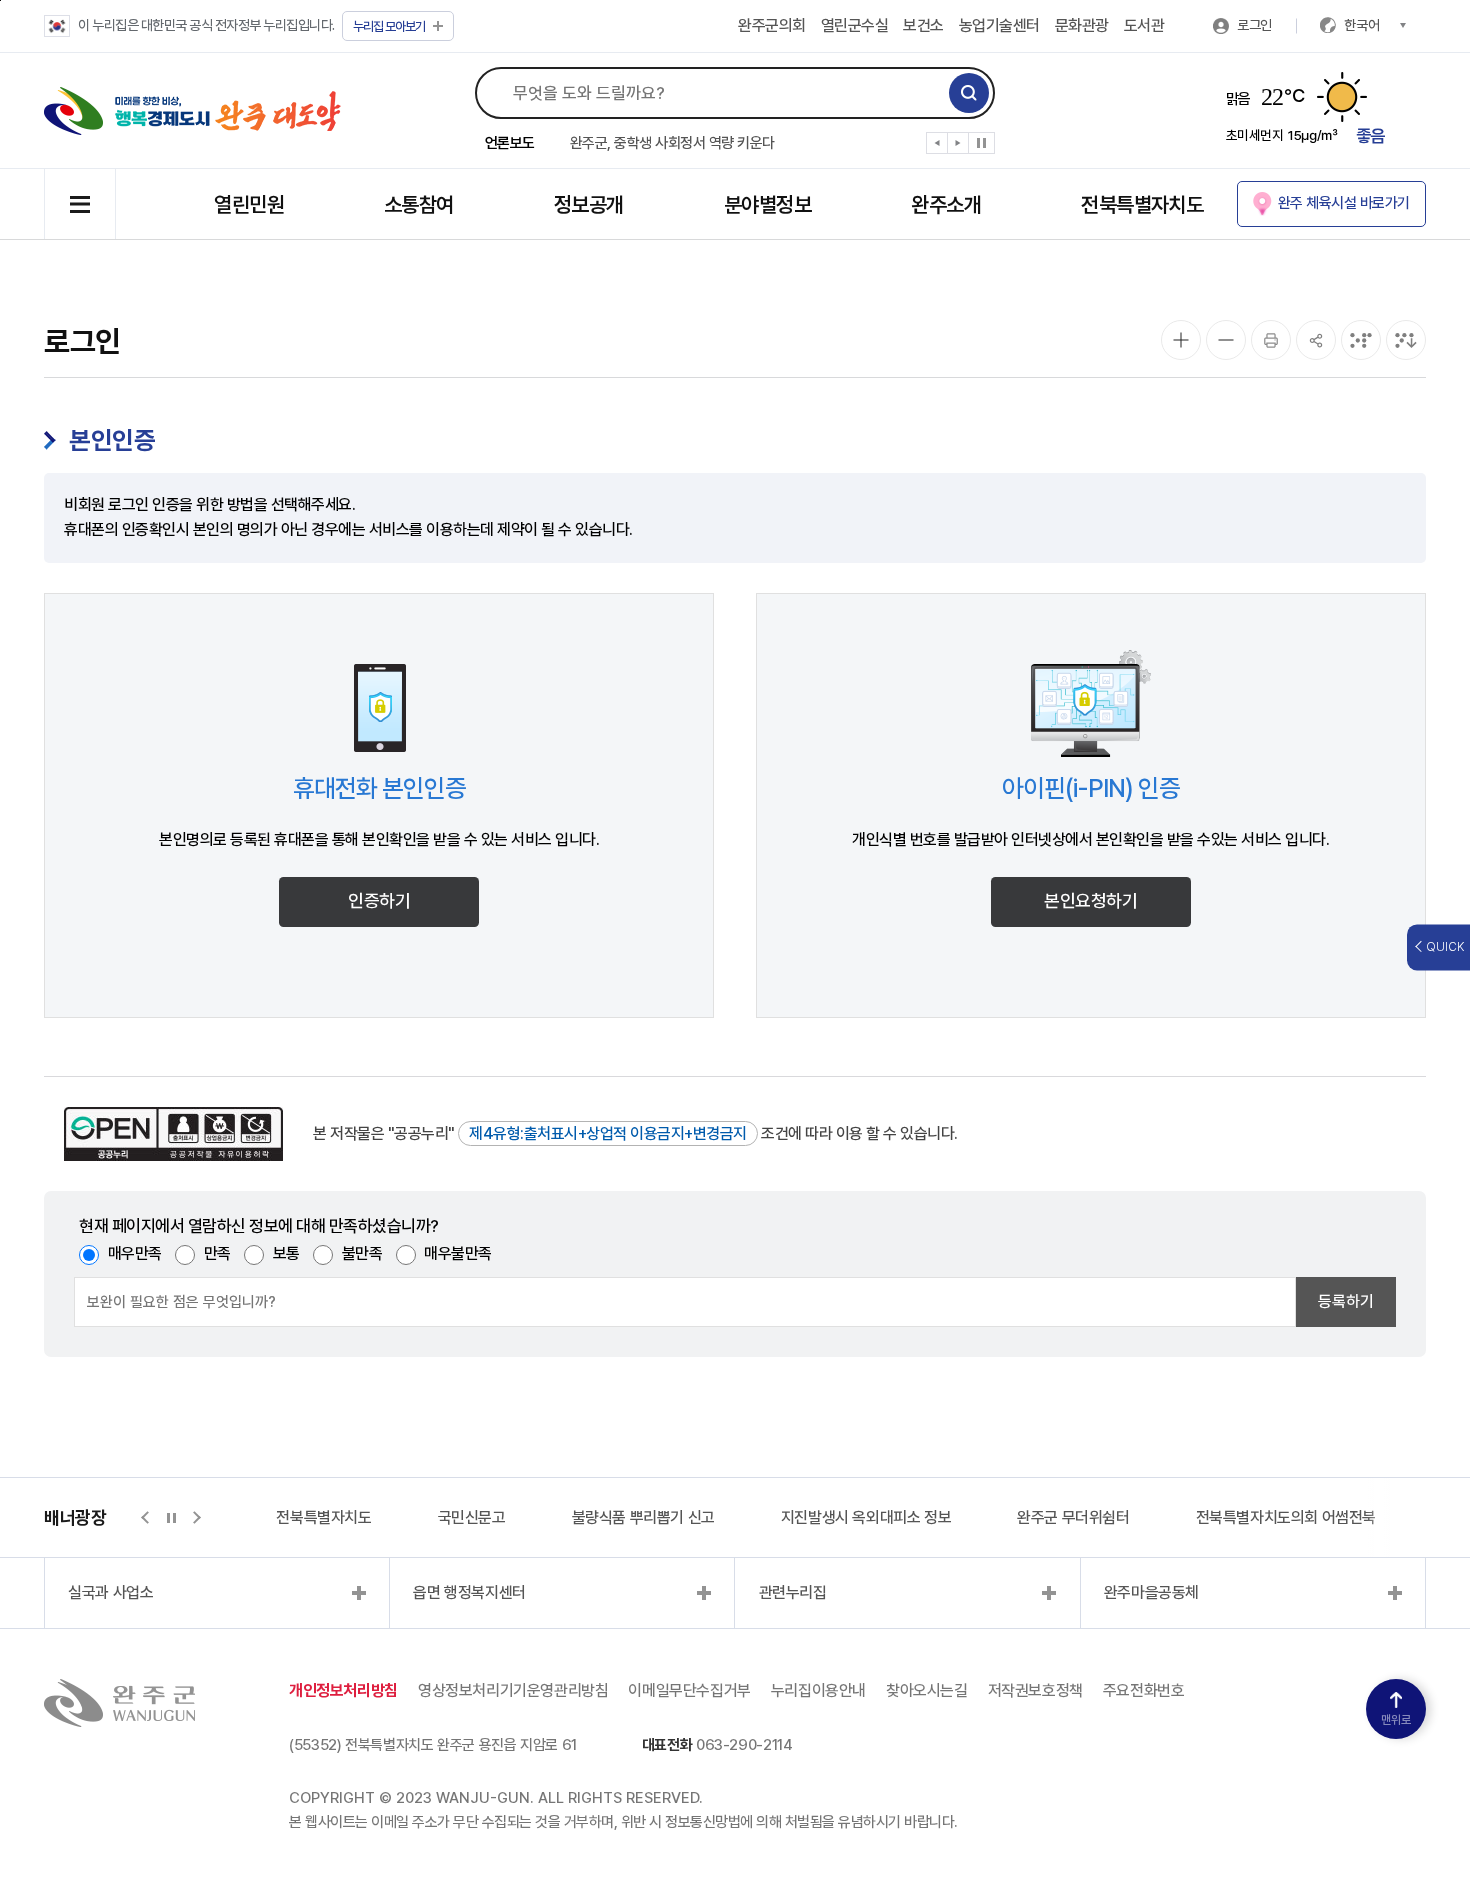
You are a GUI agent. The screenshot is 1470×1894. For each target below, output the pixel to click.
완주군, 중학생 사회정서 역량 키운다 (672, 143)
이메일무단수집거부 (689, 1690)
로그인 (1254, 25)
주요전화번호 (1144, 1690)
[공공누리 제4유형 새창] (173, 1134)
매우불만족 (458, 1253)
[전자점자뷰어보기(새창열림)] (1361, 340)
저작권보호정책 (1035, 1690)
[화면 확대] (1181, 340)
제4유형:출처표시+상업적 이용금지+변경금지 (608, 1133)
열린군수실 (855, 25)
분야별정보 (767, 204)
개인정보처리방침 (343, 1690)
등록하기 (1346, 1301)
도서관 (1144, 25)
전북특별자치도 (1142, 204)
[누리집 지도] (80, 204)
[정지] (981, 143)
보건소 (923, 25)
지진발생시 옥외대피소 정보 (866, 1517)
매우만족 (135, 1253)
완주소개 (946, 204)
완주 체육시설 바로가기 (1344, 203)
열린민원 (249, 204)
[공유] (1316, 340)
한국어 (1362, 25)
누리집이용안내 (818, 1690)
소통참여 (419, 204)
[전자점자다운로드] (1406, 340)
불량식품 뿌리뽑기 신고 (643, 1517)
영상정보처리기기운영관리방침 (513, 1690)
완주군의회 (772, 25)
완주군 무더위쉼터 (1073, 1517)
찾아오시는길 (927, 1690)
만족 (217, 1253)
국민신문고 (472, 1517)
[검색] (969, 93)
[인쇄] (1271, 340)
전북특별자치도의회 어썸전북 (1286, 1517)
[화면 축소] (1226, 340)
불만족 (362, 1253)
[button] (937, 147)
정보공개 (589, 204)
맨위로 (1396, 1720)
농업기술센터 (999, 25)
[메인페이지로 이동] (192, 111)
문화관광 (1082, 25)
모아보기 (389, 26)
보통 (286, 1253)
